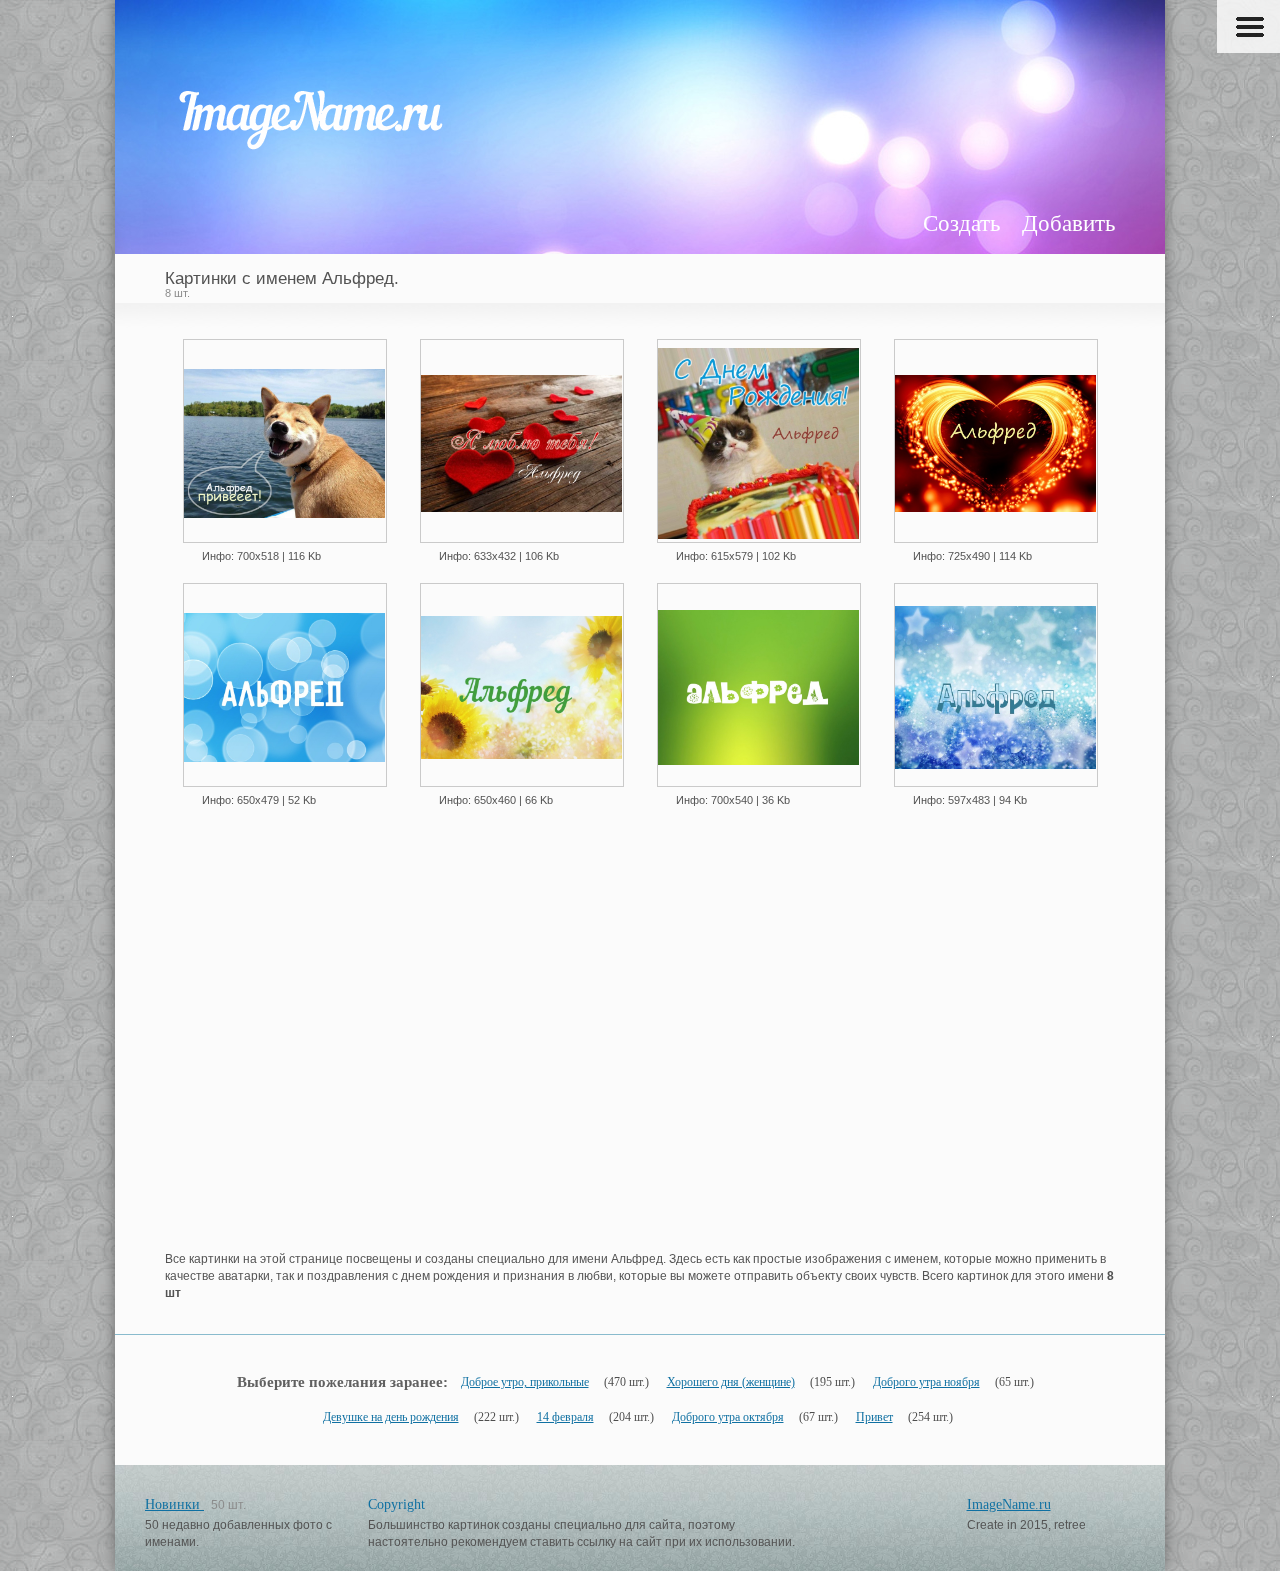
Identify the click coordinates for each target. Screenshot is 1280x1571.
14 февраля (565, 1417)
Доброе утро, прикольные (525, 1382)
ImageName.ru (1009, 1504)
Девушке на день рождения (391, 1417)
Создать (961, 223)
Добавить (1068, 223)
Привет (874, 1417)
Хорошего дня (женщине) (731, 1382)
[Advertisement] (640, 1064)
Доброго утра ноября (926, 1382)
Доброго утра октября (728, 1417)
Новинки (174, 1504)
